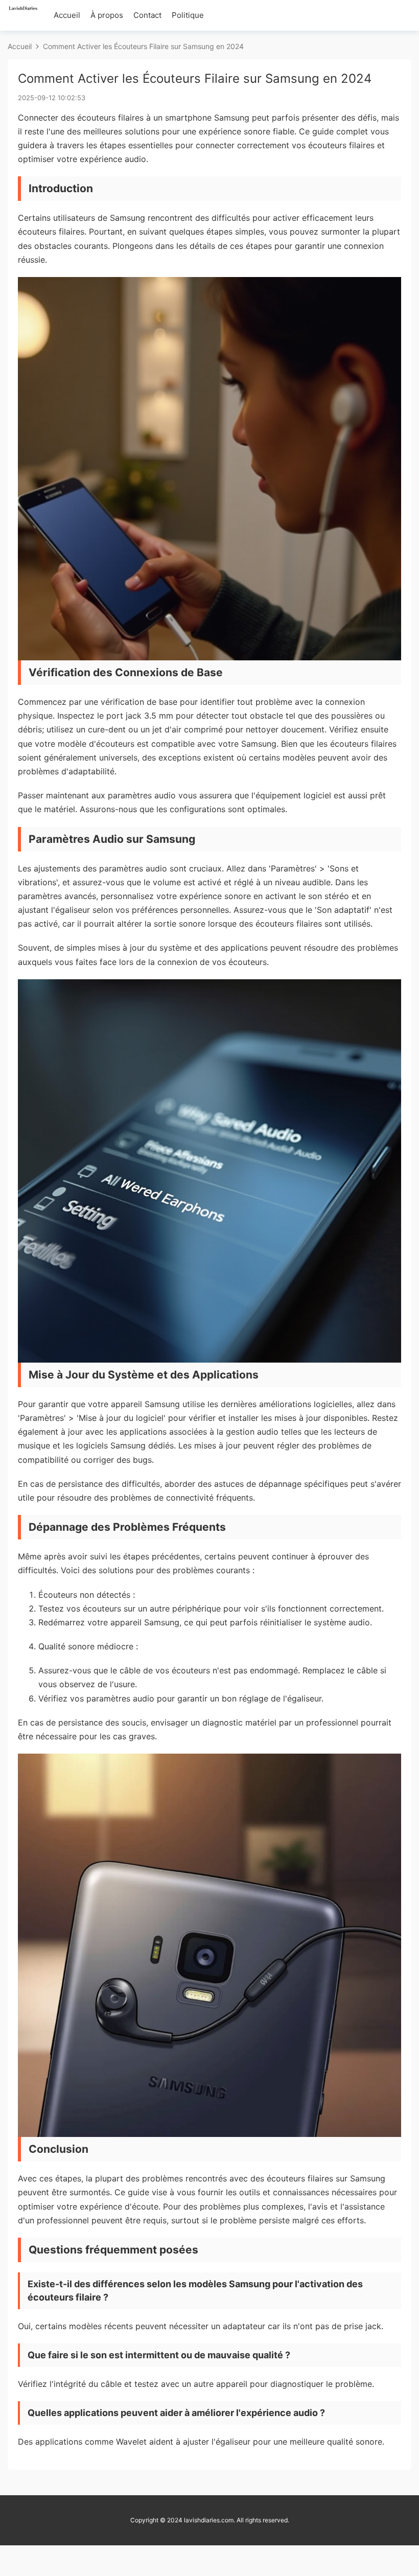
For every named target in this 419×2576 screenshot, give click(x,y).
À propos (107, 15)
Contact (147, 15)
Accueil (67, 15)
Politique (188, 15)
